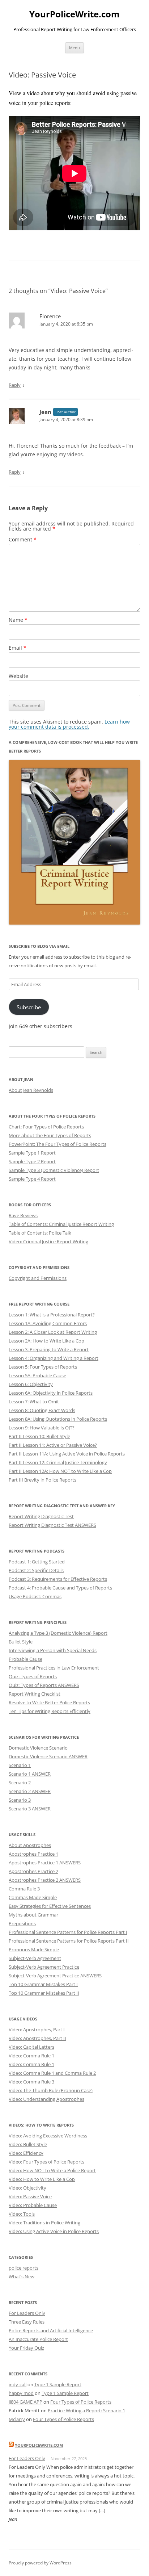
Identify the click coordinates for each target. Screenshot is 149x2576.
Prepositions (22, 1923)
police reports (24, 2268)
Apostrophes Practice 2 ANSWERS (45, 1880)
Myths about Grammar (33, 1915)
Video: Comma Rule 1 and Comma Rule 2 (52, 2073)
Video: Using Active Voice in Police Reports (54, 2231)
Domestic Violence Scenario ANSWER (48, 1756)
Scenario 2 (20, 1783)
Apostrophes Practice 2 (33, 1871)
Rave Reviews (23, 1215)
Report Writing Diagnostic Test (41, 1516)
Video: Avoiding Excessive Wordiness (48, 2136)
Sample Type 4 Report (32, 1179)
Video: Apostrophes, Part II (37, 2038)
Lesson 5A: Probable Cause (37, 1375)
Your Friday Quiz (26, 2348)
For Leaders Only (27, 2313)
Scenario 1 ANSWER (30, 1774)
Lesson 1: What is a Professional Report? (52, 1315)
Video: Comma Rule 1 (31, 2056)
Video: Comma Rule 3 (31, 2082)
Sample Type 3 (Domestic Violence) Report (54, 1170)
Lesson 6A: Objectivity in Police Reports (51, 1393)
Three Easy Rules (27, 2322)
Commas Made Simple (33, 1897)
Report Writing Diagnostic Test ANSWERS (52, 1525)
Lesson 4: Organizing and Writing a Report (54, 1358)
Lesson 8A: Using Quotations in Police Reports (58, 1419)
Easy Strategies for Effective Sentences (50, 1906)
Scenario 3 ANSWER (30, 1809)
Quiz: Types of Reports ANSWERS (44, 1685)
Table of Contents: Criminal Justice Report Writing (61, 1224)
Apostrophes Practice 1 (33, 1854)
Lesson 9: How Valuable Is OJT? (42, 1428)
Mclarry (17, 2419)
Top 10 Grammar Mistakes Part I (43, 1984)
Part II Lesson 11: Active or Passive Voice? (53, 1445)
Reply (15, 385)
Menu (74, 48)
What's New (22, 2276)
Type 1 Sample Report (58, 2384)
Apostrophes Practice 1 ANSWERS (45, 1863)
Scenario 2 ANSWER (30, 1791)
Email (18, 648)
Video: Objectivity (27, 2188)
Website (18, 676)
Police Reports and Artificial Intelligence (51, 2330)
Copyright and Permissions (38, 1278)
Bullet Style (21, 1642)
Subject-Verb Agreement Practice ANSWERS (55, 1976)
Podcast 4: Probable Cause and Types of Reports (60, 1588)
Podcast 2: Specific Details (36, 1570)
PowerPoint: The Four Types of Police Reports (58, 1144)
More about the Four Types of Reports (50, 1135)
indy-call (18, 2384)
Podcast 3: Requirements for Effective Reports (58, 1579)
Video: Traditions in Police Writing (44, 2223)
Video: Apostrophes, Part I (37, 2030)
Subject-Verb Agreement (35, 1958)
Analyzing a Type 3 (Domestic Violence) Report (58, 1633)
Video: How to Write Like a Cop (42, 2179)
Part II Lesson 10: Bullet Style (39, 1436)
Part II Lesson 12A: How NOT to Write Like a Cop (60, 1471)
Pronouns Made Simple (34, 1949)
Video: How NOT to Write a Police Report (52, 2170)
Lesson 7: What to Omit (34, 1402)
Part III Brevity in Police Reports (42, 1480)
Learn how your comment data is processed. (69, 724)
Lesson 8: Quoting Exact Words (42, 1410)
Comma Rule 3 (24, 1889)
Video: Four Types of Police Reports (46, 2162)
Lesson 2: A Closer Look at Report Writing (53, 1332)
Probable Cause (25, 1659)
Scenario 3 (20, 1800)
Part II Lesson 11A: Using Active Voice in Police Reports (67, 1454)
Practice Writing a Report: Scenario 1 (86, 2410)
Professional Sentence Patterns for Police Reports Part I (68, 1932)
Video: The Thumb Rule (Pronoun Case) (51, 2090)
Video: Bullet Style (28, 2144)
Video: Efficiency (26, 2153)
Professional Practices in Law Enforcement (54, 1668)
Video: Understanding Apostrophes (46, 2099)
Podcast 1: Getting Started (37, 1562)
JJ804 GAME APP (25, 2402)
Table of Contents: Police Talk (40, 1233)
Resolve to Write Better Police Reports (49, 1702)
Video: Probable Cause (33, 2205)
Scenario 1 (20, 1765)
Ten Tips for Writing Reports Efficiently (50, 1711)
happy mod (21, 2393)
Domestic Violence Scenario (38, 1748)
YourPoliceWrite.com (74, 14)
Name (18, 620)
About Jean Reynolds (31, 1090)
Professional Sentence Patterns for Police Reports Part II (69, 1941)
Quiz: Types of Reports (33, 1676)
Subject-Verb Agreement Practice (44, 1967)
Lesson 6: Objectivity (31, 1384)
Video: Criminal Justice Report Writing (48, 1241)
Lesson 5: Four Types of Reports (43, 1367)
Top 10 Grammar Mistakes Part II (44, 1993)
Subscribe (29, 1007)
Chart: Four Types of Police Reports (46, 1127)
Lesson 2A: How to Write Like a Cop (46, 1341)
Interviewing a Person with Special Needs (53, 1650)
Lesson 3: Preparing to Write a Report (49, 1349)
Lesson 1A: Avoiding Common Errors (48, 1323)
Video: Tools (22, 2214)
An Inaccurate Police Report (38, 2339)
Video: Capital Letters (31, 2047)
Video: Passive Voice (30, 2196)
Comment (23, 539)
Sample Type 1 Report (32, 1153)
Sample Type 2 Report (32, 1161)
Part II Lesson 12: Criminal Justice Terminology (58, 1462)
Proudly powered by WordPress (40, 2563)
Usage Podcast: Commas (35, 1596)
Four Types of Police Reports (81, 2402)
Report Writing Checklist (35, 1694)
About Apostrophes (30, 1845)
